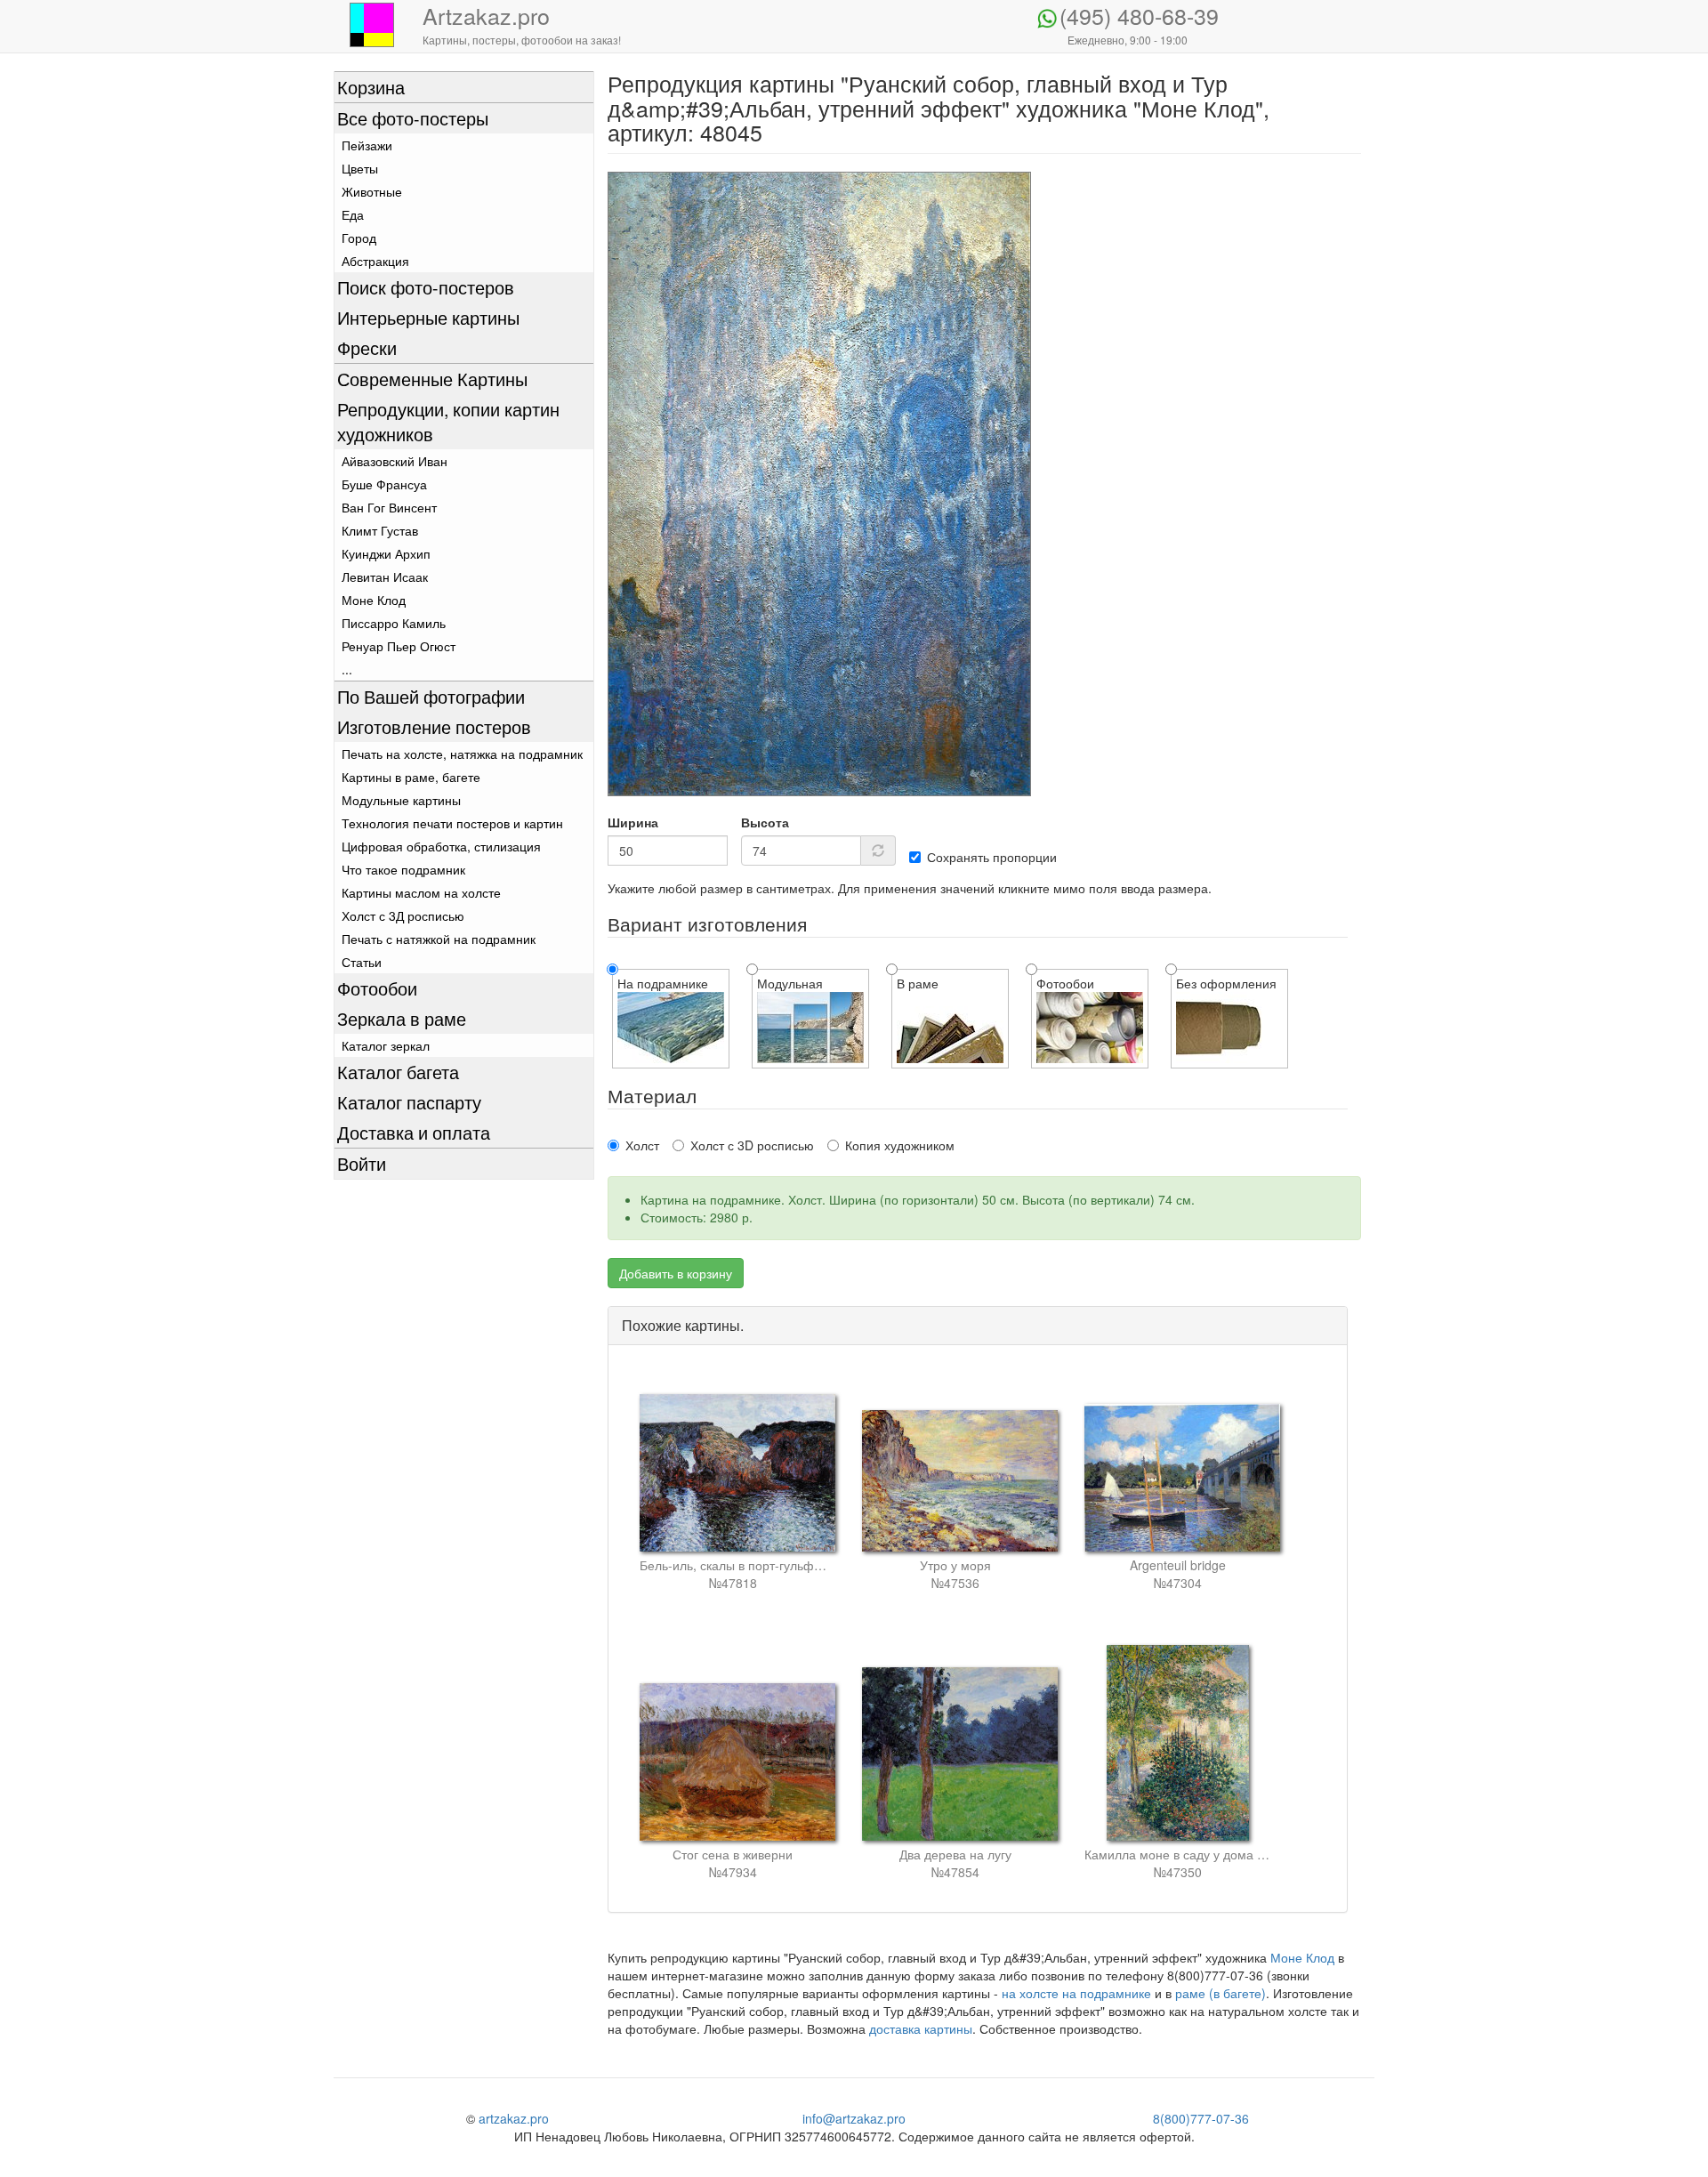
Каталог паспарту (409, 1102)
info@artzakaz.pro (854, 2118)
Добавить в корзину (676, 1273)
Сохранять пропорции (992, 857)
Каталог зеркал (386, 1045)
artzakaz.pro (514, 2118)
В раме (918, 983)
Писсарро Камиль (394, 623)
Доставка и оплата (414, 1132)
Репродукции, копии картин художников (448, 421)
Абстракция (375, 261)
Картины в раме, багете (411, 777)
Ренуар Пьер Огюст (399, 646)
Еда (353, 214)
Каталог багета (398, 1072)
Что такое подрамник (403, 869)
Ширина (633, 822)
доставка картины (921, 2028)
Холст (642, 1145)
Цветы (360, 168)
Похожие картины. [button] (683, 1325)
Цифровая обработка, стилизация (441, 846)
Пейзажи (367, 145)
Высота (765, 822)
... (347, 669)
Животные (372, 191)
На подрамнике (663, 983)
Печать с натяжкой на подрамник (439, 939)
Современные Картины (432, 379)
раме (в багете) (1221, 1993)
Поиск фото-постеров (426, 287)
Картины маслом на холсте (421, 892)
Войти (362, 1163)
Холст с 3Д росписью (403, 915)
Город (359, 238)
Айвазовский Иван (395, 461)
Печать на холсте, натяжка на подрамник (462, 754)
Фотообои (377, 988)
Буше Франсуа (384, 484)
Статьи (362, 962)
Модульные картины (401, 800)
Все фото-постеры (413, 118)
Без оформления (1226, 983)
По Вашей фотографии (431, 696)
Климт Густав (380, 530)
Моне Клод (374, 600)
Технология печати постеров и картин (452, 823)
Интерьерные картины (428, 317)
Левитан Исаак (385, 577)
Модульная (790, 983)
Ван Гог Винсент (389, 507)
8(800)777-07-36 (1201, 2118)
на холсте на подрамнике (1076, 1993)
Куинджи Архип (386, 553)
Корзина (371, 87)
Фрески (367, 347)
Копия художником (900, 1145)
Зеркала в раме (402, 1018)
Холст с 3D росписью (752, 1145)
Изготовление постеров (434, 726)
